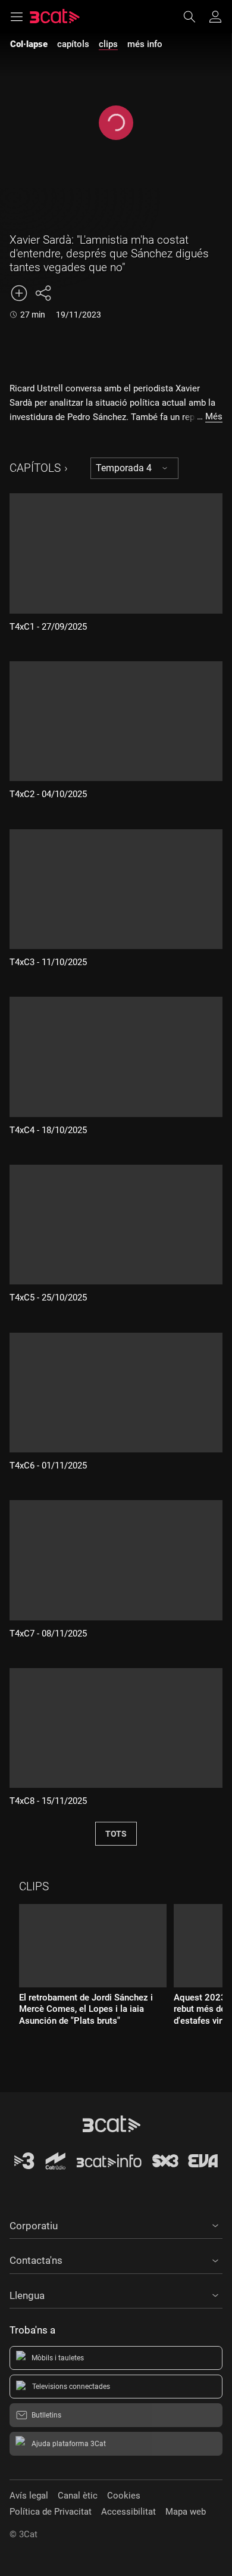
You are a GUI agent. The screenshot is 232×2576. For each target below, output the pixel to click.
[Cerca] (195, 17)
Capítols (35, 468)
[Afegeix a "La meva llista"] (19, 293)
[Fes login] (215, 17)
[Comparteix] (43, 293)
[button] (116, 2224)
